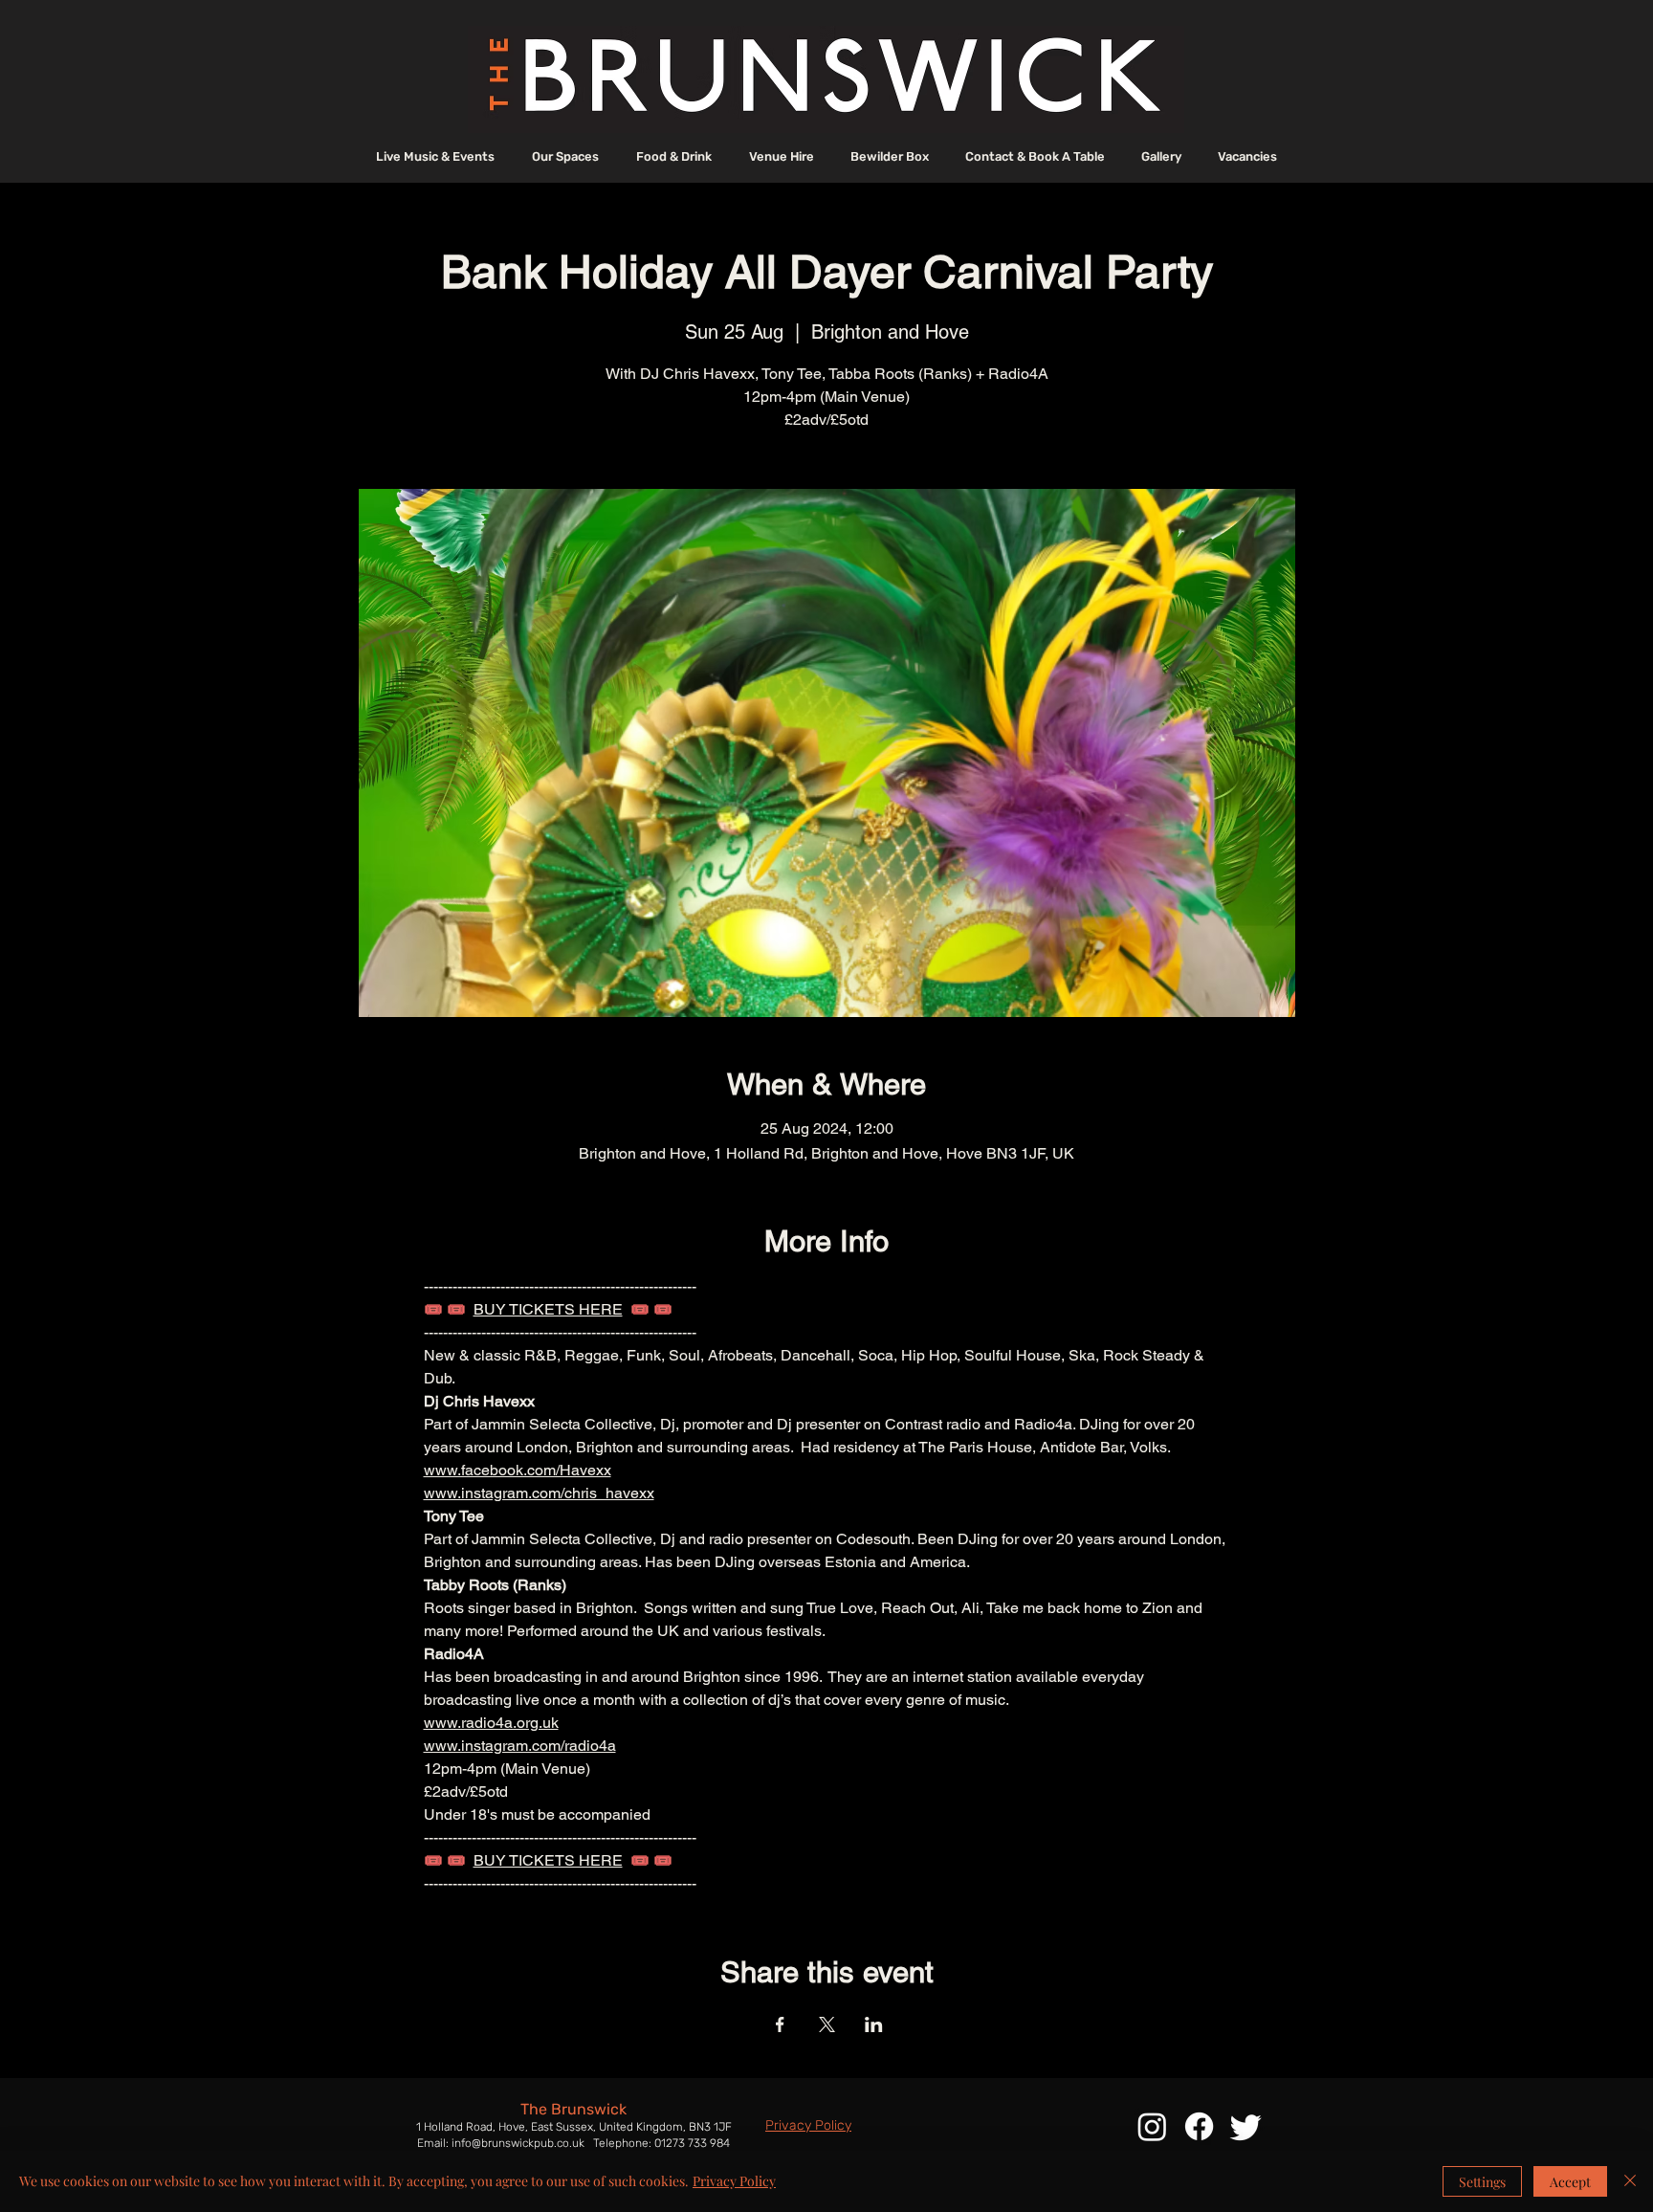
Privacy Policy (734, 2181)
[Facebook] (1199, 2126)
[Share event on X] (827, 2024)
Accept (1570, 2182)
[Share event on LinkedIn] (874, 2024)
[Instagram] (1152, 2126)
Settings (1482, 2182)
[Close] (1630, 2181)
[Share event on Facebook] (780, 2024)
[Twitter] (1246, 2126)
